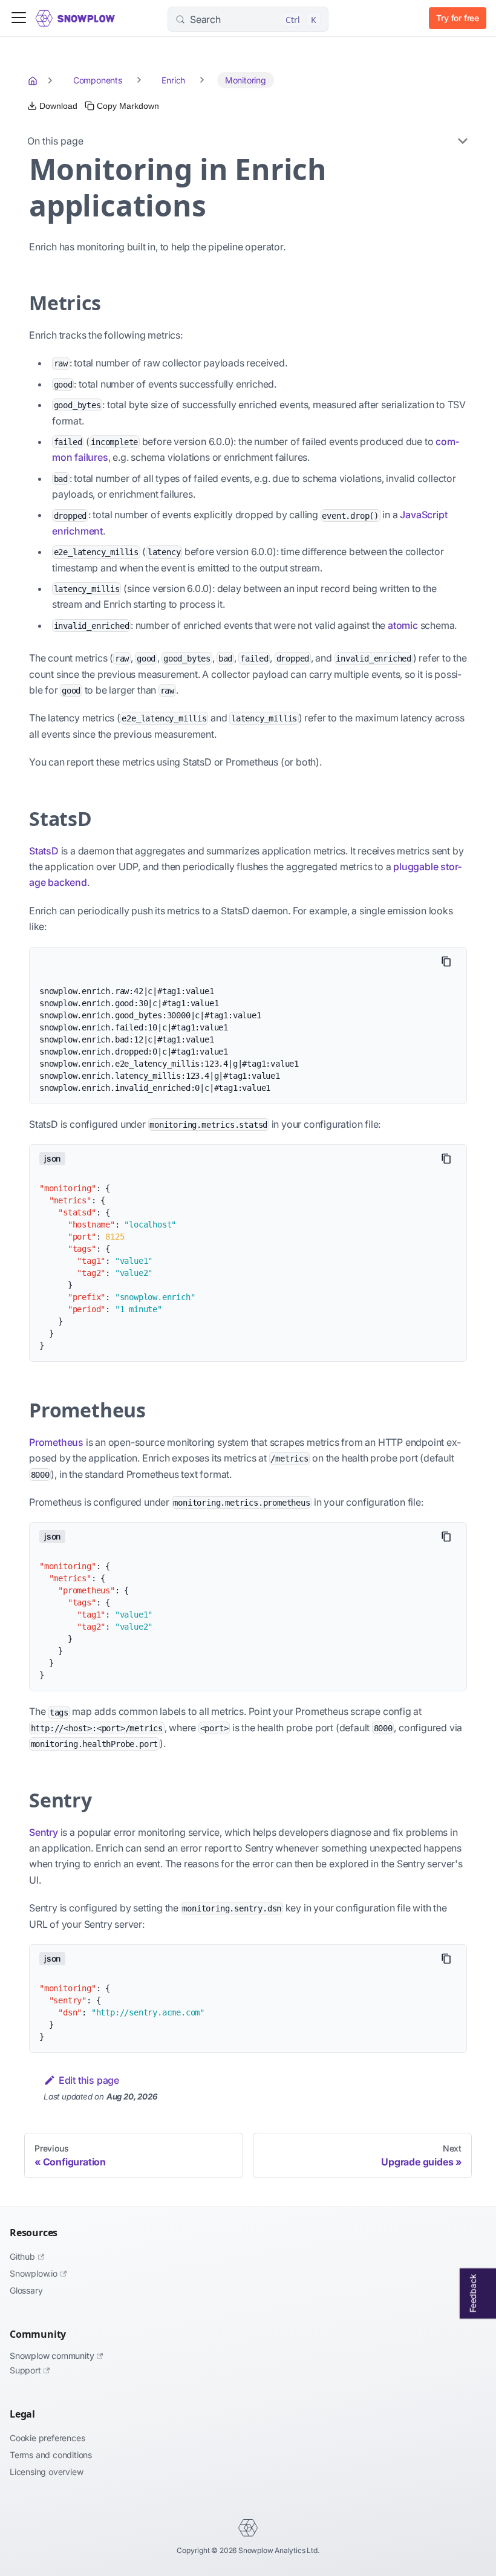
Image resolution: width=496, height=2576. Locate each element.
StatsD (44, 851)
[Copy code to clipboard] (446, 961)
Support (25, 2370)
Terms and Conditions (51, 2455)
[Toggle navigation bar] (19, 18)
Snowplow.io (34, 2273)
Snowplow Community (52, 2356)
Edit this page (89, 2080)
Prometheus (56, 1442)
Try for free (458, 18)
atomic (403, 625)
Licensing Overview (46, 2472)
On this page (55, 141)
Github (22, 2256)
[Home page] (34, 80)
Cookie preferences (47, 2438)
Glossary (26, 2290)
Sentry (44, 1832)
